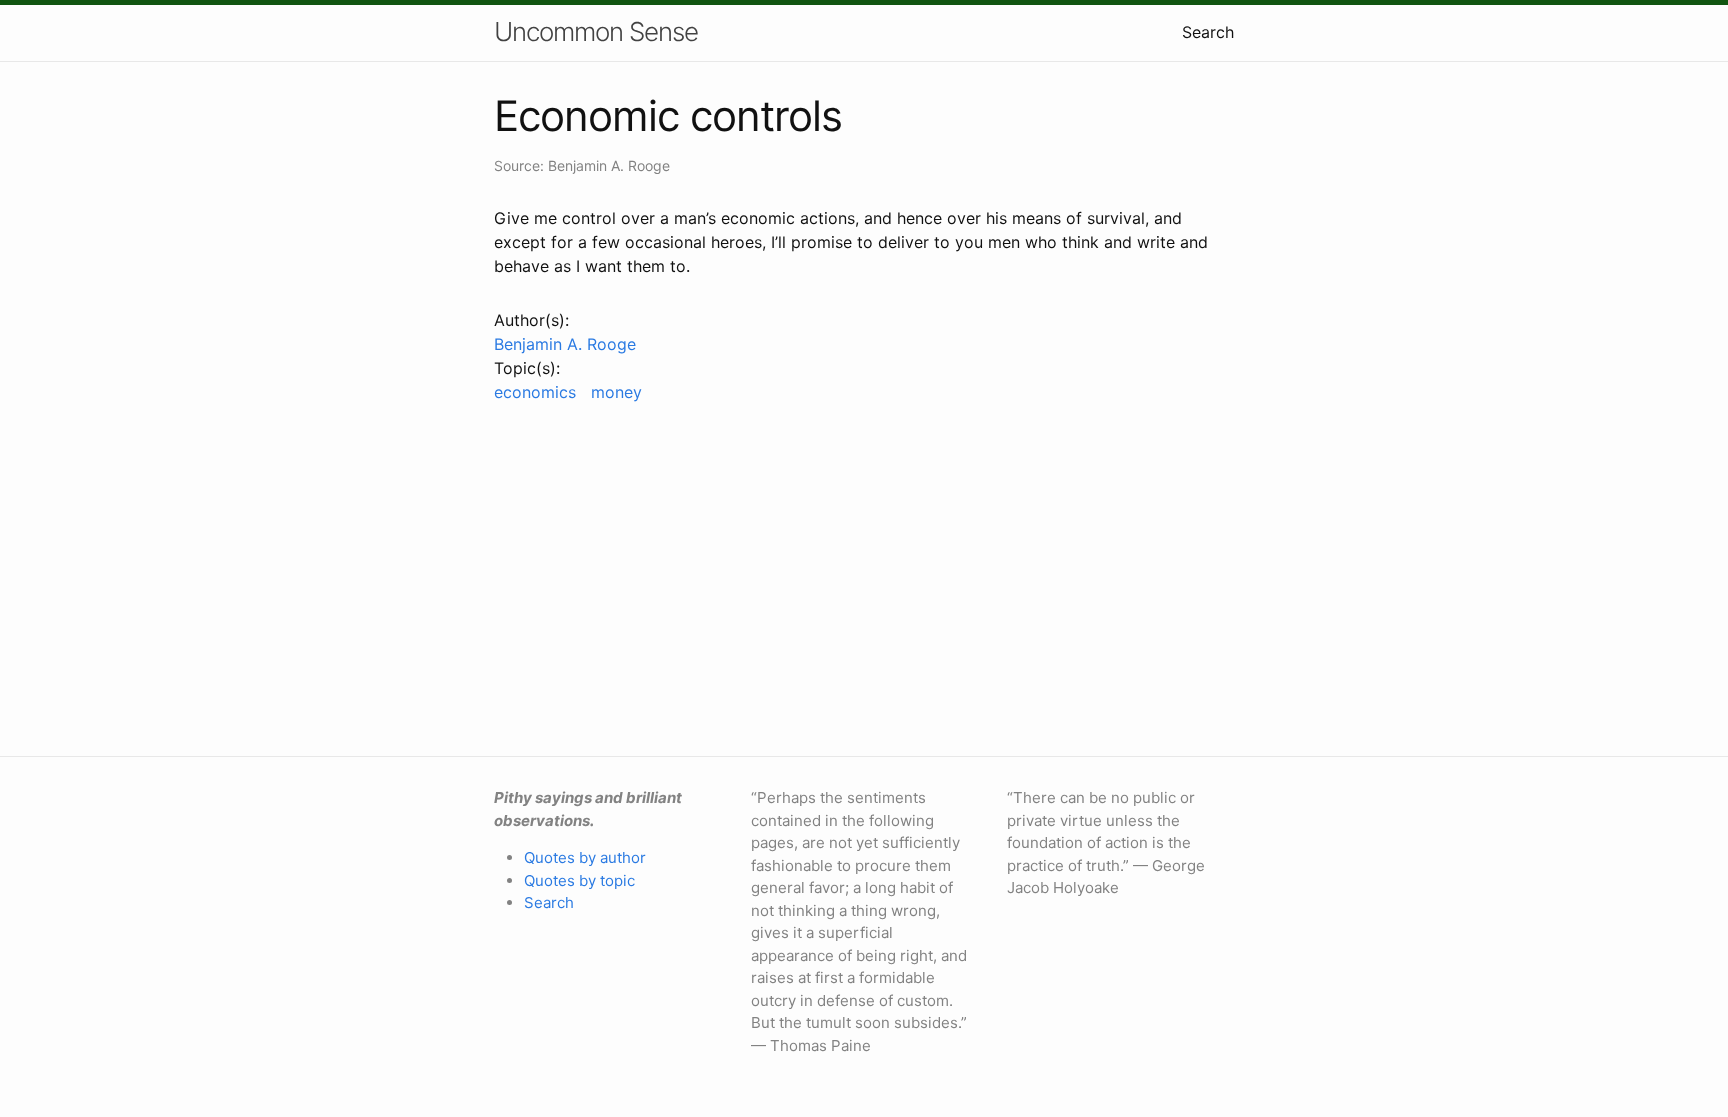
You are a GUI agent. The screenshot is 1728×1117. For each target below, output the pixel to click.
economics (535, 392)
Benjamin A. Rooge (565, 344)
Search (1208, 32)
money (616, 392)
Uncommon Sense (596, 31)
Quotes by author (585, 857)
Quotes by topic (579, 880)
